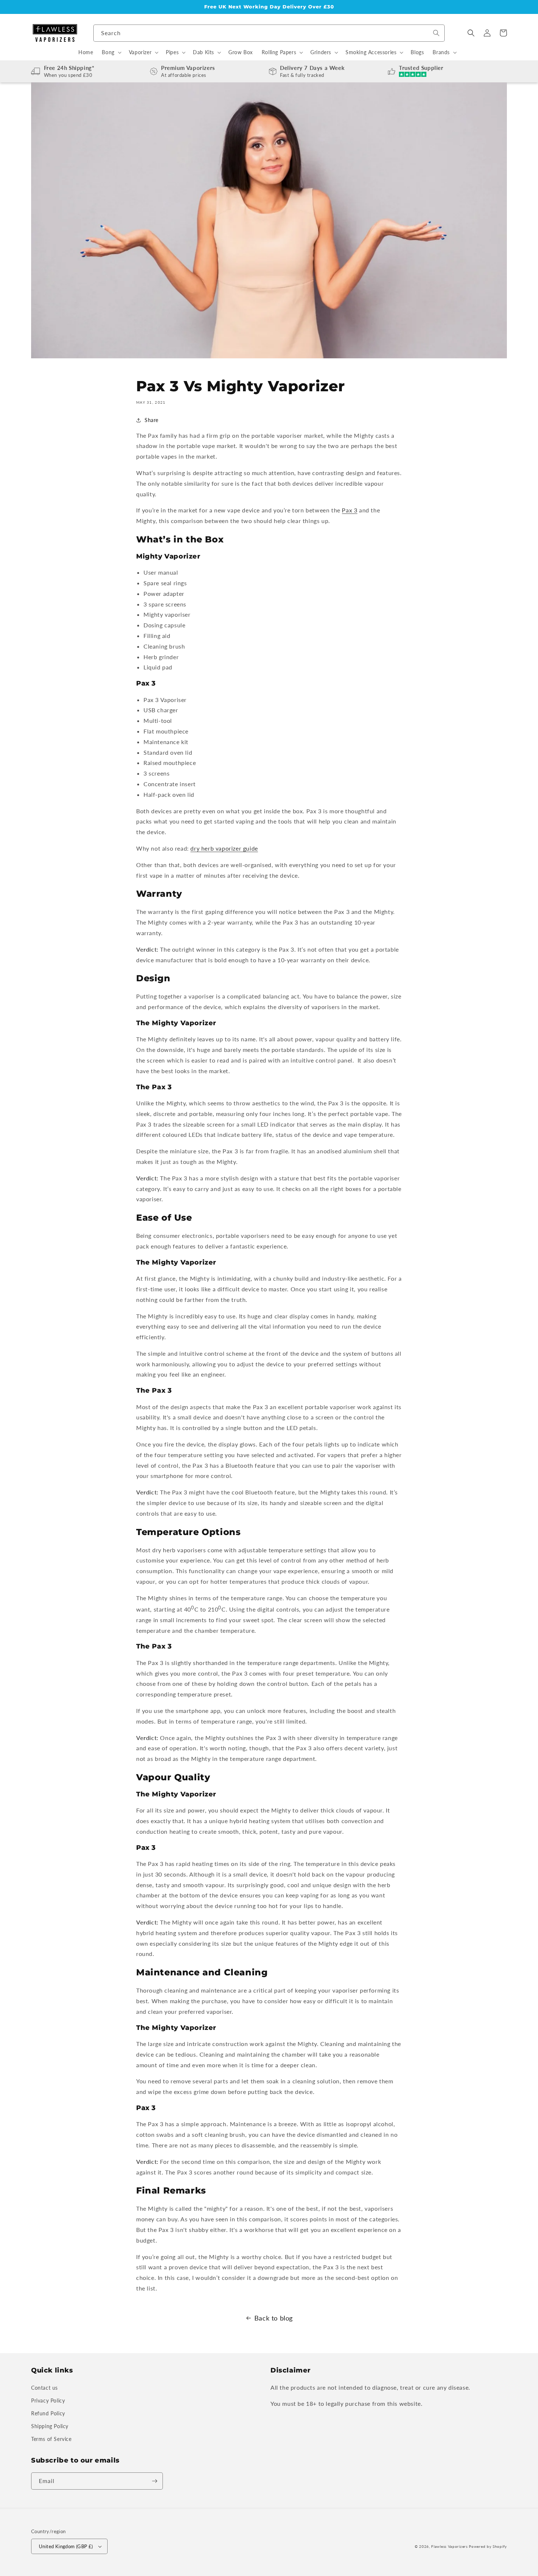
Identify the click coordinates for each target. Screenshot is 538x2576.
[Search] (436, 33)
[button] (471, 33)
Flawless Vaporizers (449, 2546)
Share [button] (152, 420)
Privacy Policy (48, 2400)
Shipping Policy (50, 2426)
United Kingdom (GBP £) (66, 2546)
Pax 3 (350, 510)
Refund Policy (48, 2413)
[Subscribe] (154, 2481)
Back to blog (274, 2318)
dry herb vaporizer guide (224, 848)
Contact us (44, 2388)
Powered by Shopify (488, 2546)
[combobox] (269, 33)
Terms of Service (51, 2439)
